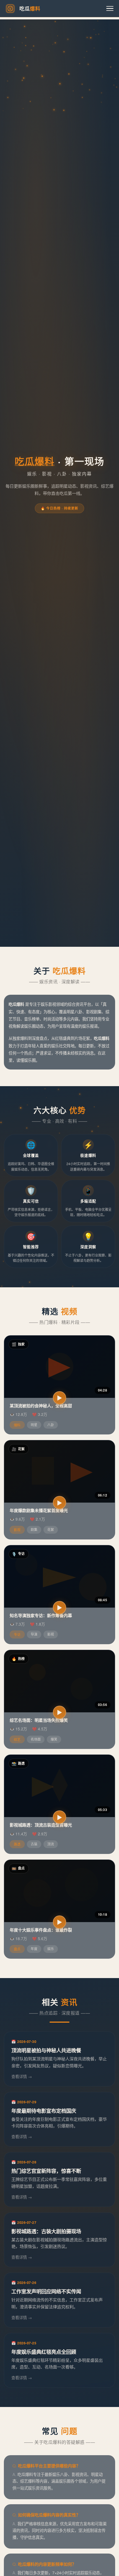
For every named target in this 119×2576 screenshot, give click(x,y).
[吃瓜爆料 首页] (10, 9)
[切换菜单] (110, 9)
